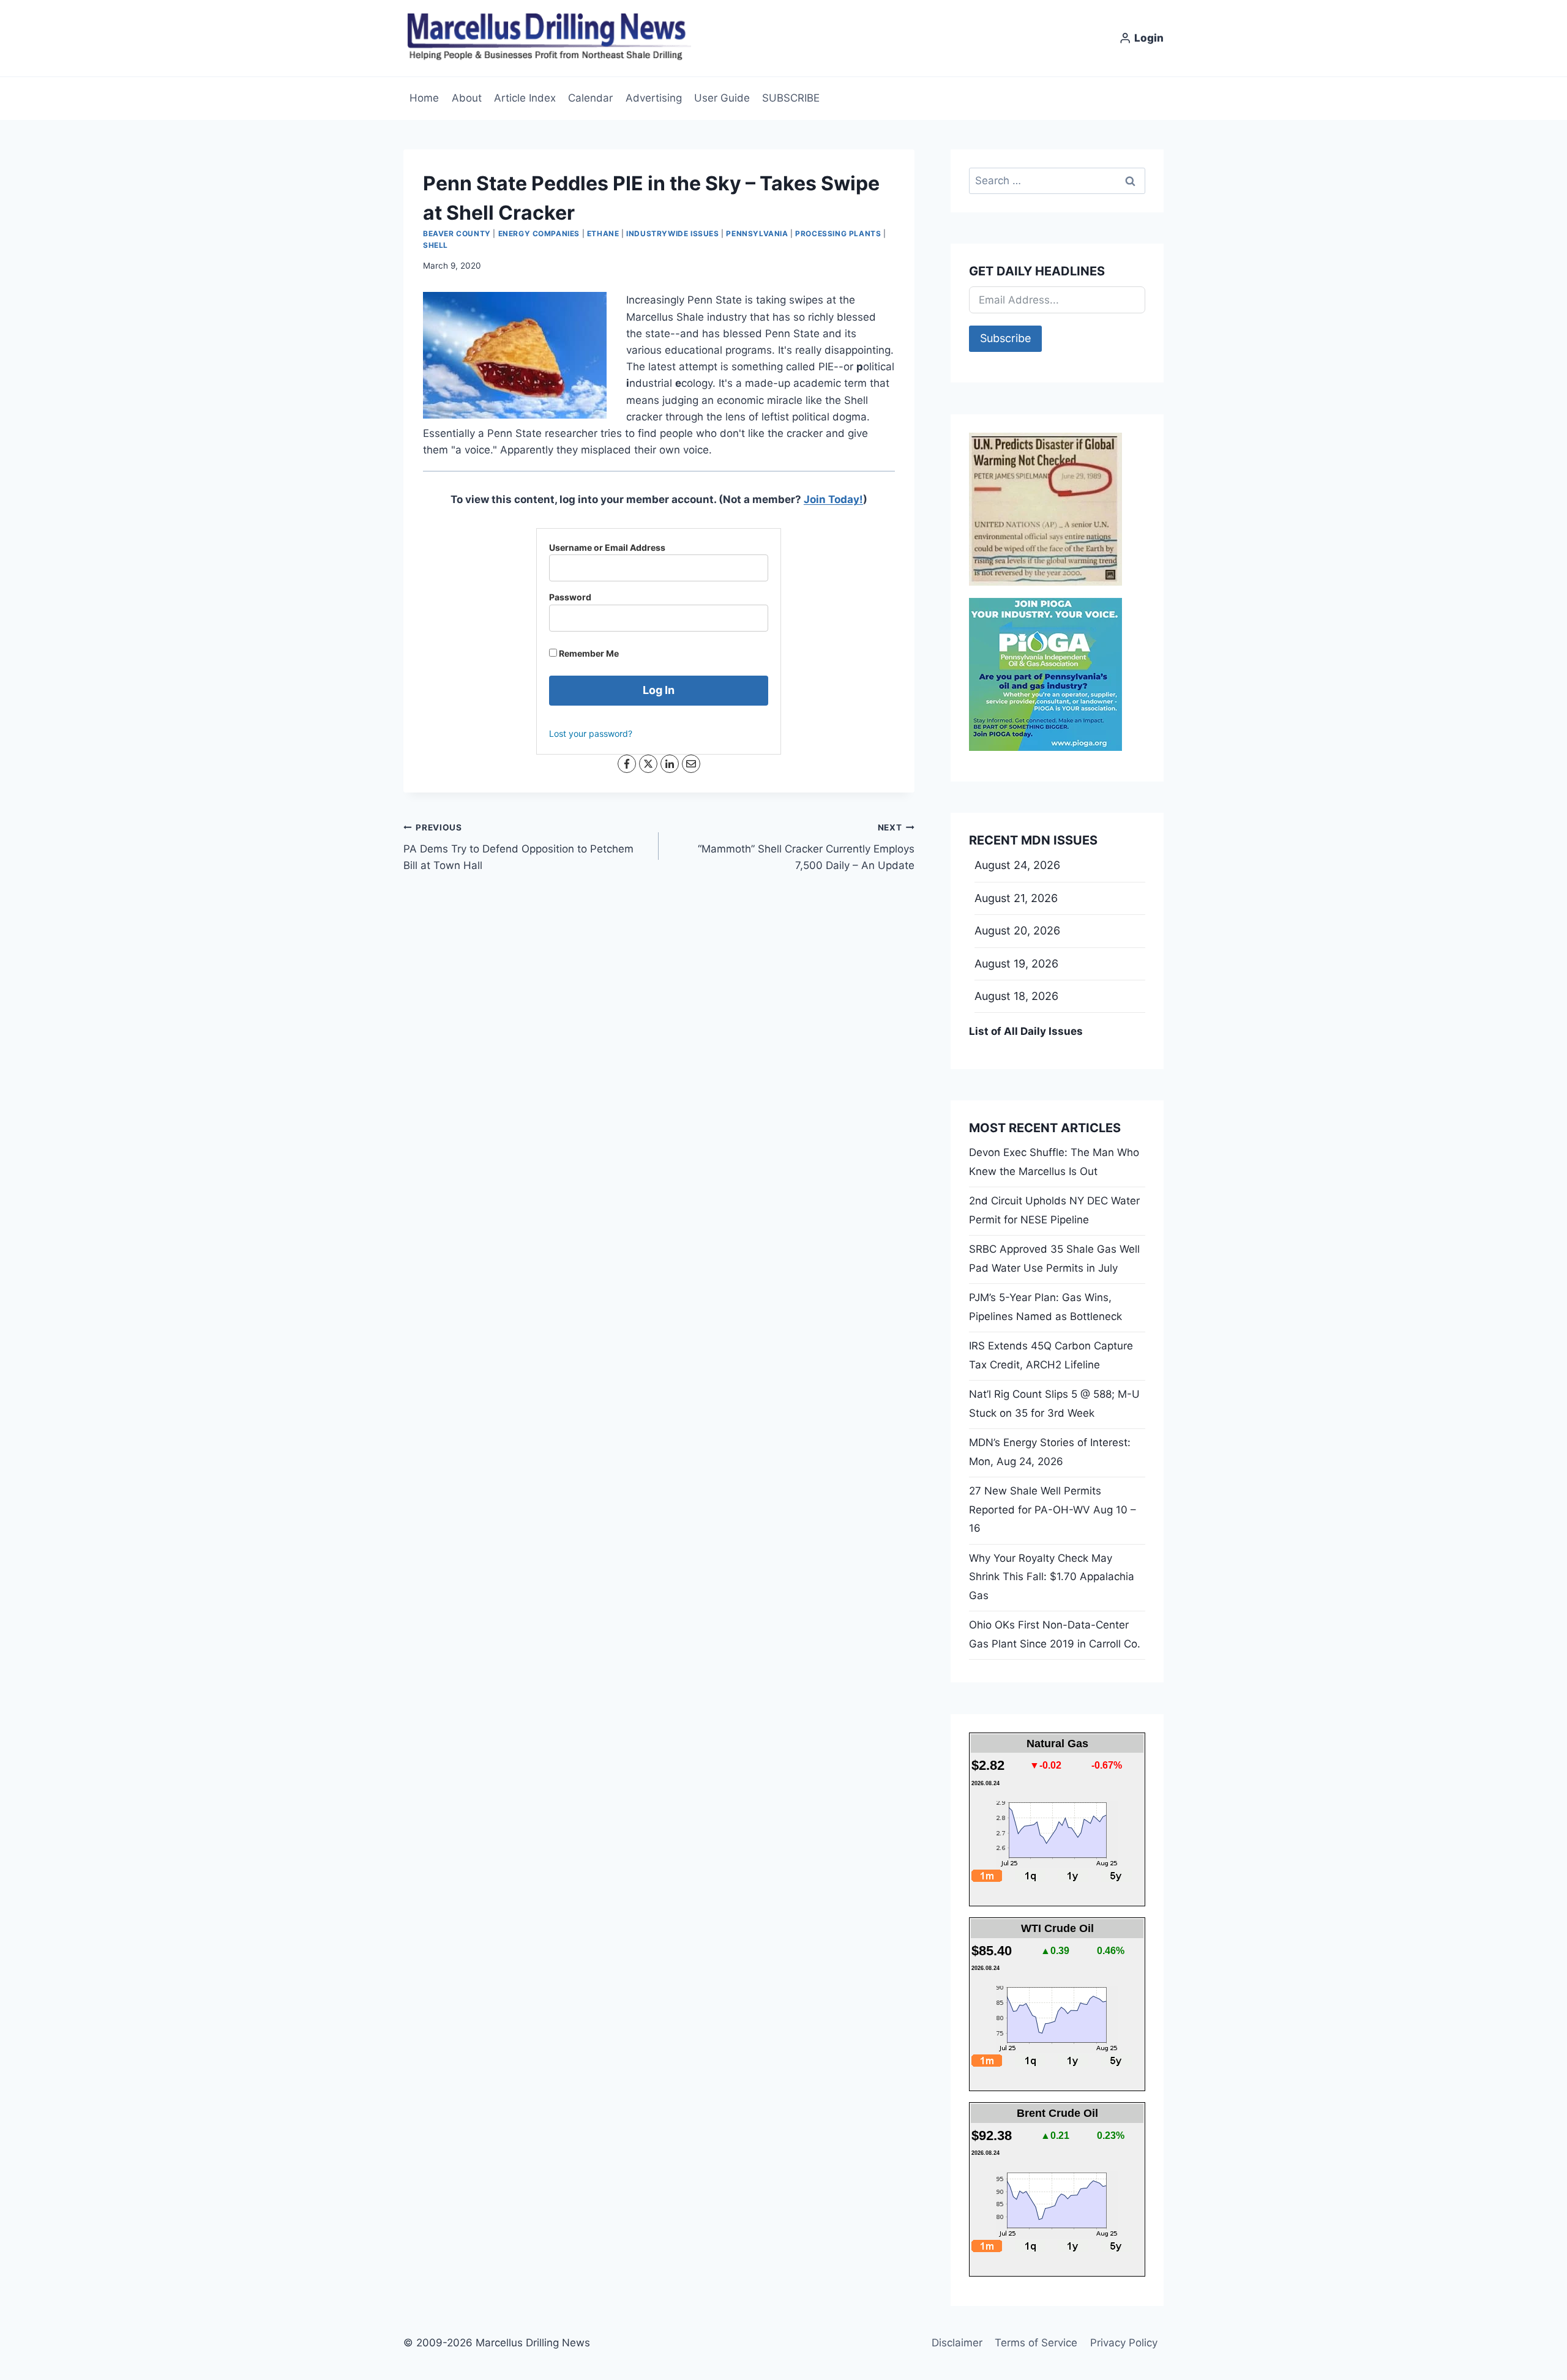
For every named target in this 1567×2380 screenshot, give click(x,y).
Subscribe (1005, 338)
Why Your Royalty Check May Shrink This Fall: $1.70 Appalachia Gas (1052, 1577)
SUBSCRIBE (791, 98)
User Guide (722, 98)
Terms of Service (1036, 2343)
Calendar (590, 98)
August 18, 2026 (1016, 996)
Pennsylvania (757, 233)
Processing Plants (838, 233)
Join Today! (833, 499)
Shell (436, 245)
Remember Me (588, 653)
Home (424, 98)
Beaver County (457, 233)
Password (570, 597)
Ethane (603, 233)
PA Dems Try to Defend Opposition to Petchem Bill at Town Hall (518, 847)
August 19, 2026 (1016, 964)
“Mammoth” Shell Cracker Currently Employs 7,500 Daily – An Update (806, 847)
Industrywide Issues (672, 233)
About (467, 98)
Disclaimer (957, 2343)
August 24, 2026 (1017, 865)
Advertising (654, 98)
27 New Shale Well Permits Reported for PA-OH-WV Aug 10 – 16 (1053, 1509)
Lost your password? (591, 733)
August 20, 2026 (1017, 931)
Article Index (525, 98)
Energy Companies (539, 233)
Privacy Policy (1124, 2343)
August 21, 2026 (1016, 898)
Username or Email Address (607, 547)
